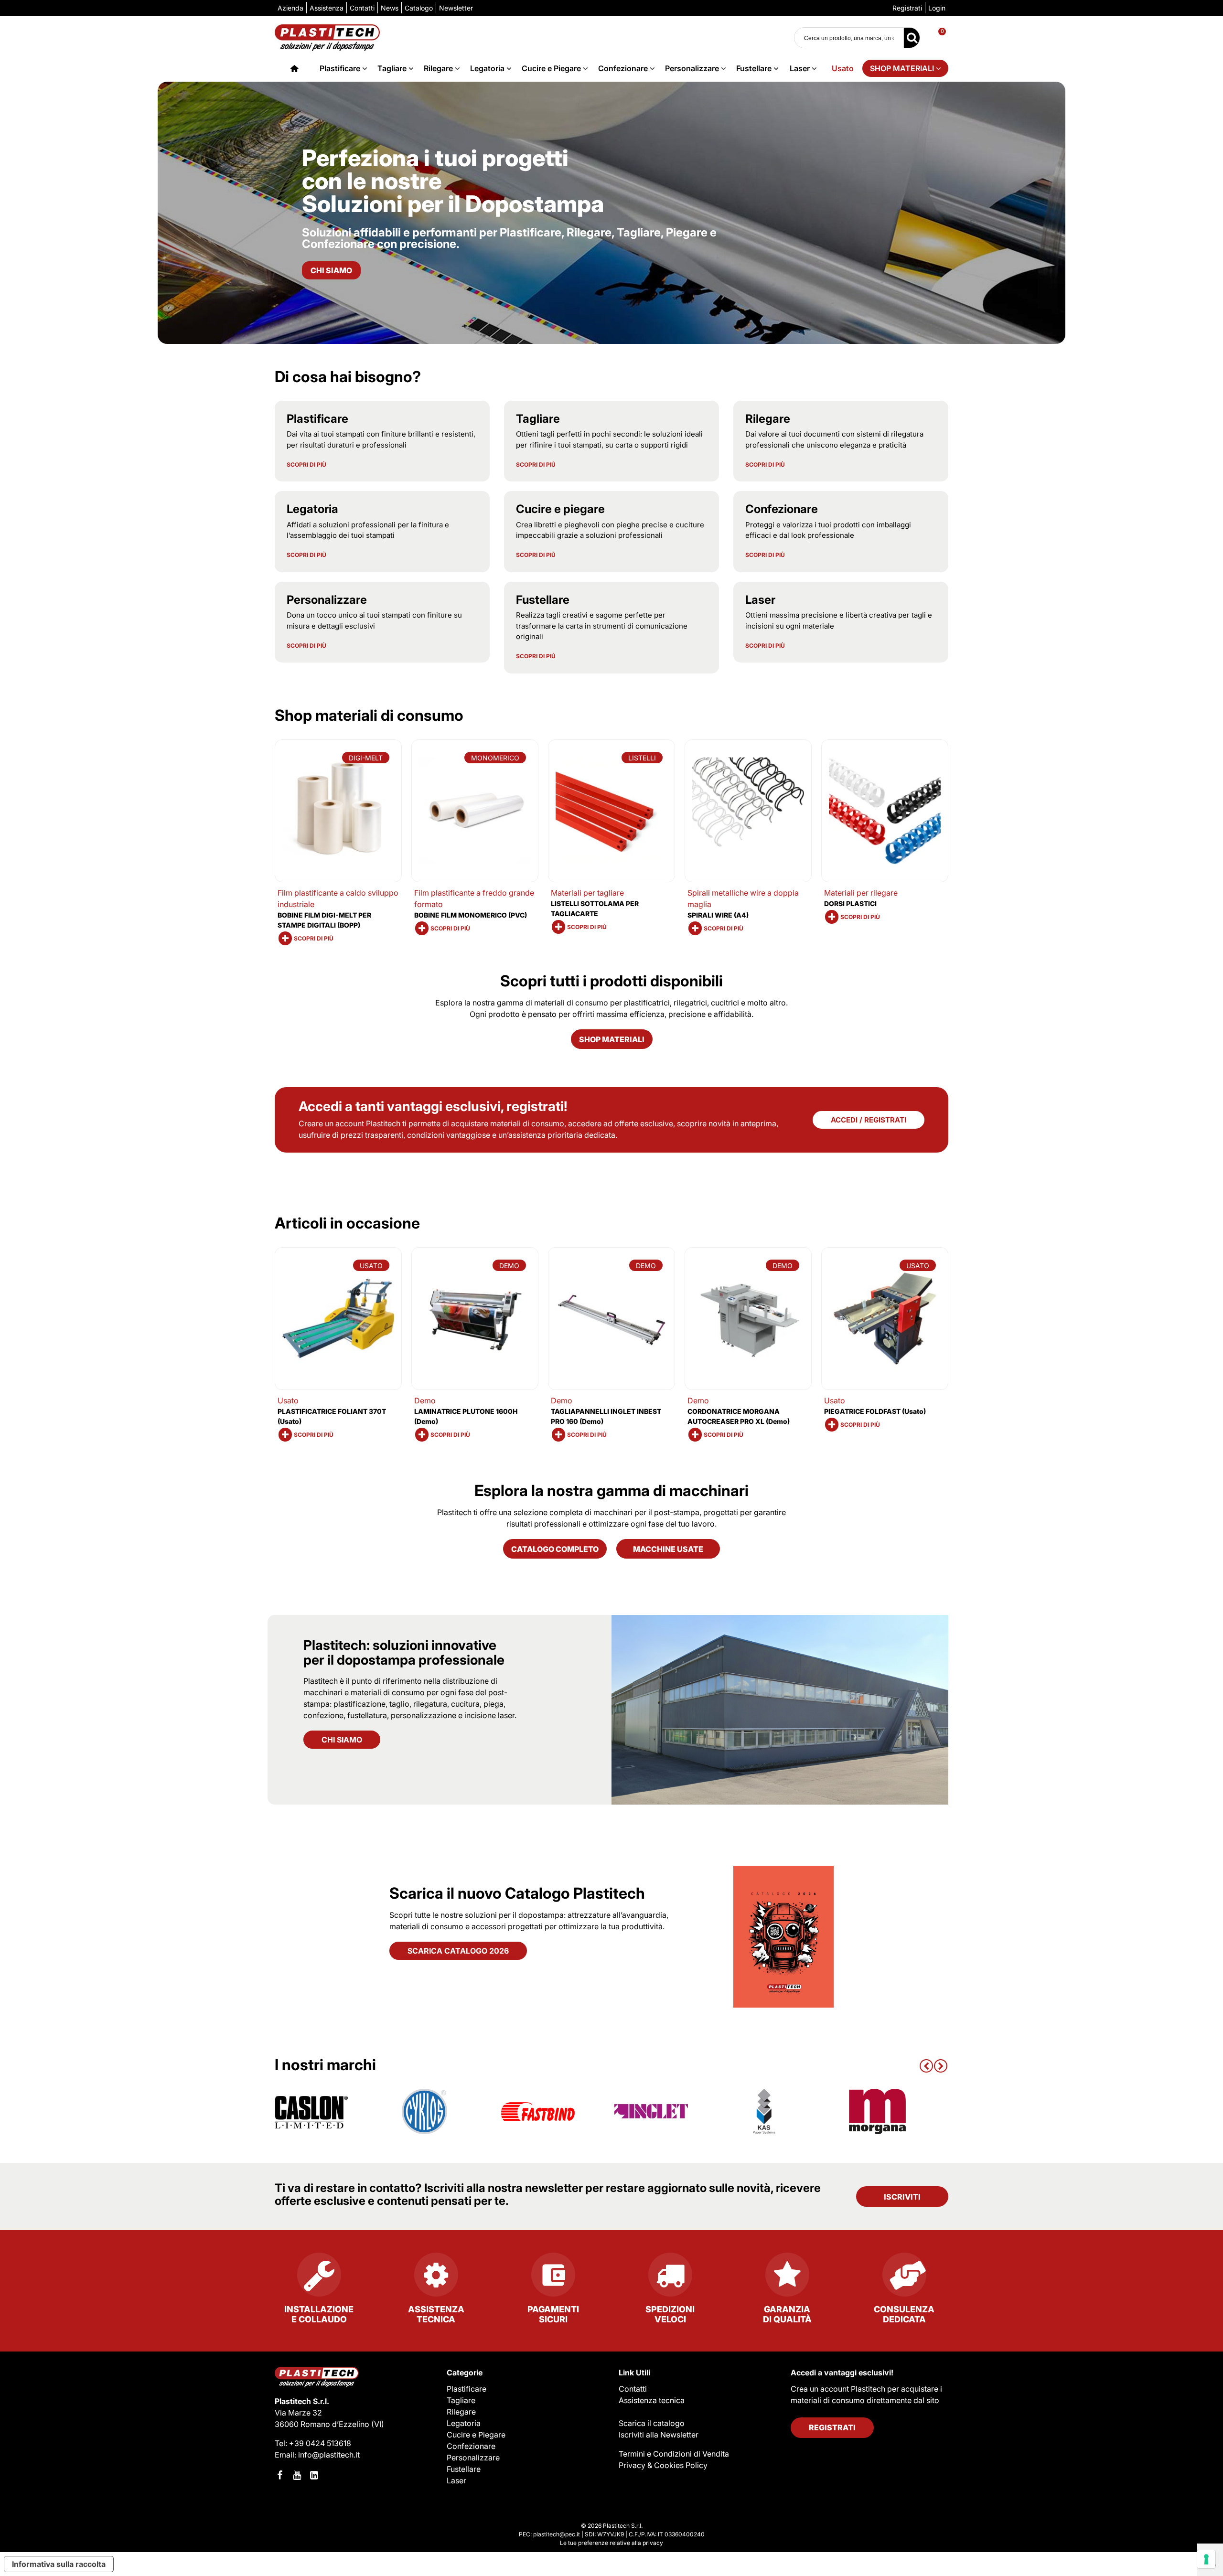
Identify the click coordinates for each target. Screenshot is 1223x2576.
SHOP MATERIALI (902, 68)
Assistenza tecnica (436, 2314)
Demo (425, 1400)
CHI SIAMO (342, 1740)
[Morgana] (878, 2111)
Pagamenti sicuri (553, 2314)
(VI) (378, 2424)
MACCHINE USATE (668, 1549)
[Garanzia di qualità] (787, 2278)
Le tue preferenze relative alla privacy (611, 2543)
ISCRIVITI (902, 2197)
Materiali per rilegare (861, 893)
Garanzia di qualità (787, 2314)
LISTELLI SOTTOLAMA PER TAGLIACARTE (595, 909)
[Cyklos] (425, 2111)
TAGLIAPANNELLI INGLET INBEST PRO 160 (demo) (606, 1416)
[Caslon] (311, 2111)
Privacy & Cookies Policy (663, 2465)
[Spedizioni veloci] (670, 2278)
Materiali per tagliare (587, 893)
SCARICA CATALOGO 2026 (458, 1951)
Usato (843, 68)
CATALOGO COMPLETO (555, 1549)
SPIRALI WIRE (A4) (718, 915)
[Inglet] (651, 2111)
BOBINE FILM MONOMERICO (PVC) (471, 915)
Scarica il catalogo (652, 2423)
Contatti (633, 2389)
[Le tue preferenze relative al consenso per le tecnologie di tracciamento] (1206, 2559)
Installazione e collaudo (319, 2314)
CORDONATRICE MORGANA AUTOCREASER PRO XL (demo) (739, 1416)
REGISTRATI (832, 2427)
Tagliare (392, 68)
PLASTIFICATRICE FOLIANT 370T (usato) (332, 1416)
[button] (926, 2065)
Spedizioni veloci (670, 2314)
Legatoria (487, 68)
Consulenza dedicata (904, 2314)
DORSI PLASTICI (850, 903)
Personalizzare (692, 68)
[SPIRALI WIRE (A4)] (748, 811)
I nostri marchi (325, 2065)
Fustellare (754, 68)
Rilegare (438, 68)
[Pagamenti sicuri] (553, 2278)
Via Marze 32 (298, 2413)
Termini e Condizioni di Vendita (674, 2454)
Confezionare (623, 68)
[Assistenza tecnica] (436, 2278)
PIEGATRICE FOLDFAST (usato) (875, 1411)
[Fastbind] (538, 2111)
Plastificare (340, 68)
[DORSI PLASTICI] (885, 811)
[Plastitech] (327, 37)
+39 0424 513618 (320, 2443)
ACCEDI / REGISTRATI (869, 1120)
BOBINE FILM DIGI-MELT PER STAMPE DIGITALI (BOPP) (324, 920)
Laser (800, 68)
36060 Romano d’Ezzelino (323, 2424)
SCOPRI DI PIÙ (306, 465)
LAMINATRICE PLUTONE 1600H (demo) (466, 1416)
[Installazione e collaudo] (319, 2278)
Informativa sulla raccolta (59, 2564)
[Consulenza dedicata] (904, 2278)
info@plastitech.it (329, 2455)
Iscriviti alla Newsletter (659, 2435)
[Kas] (764, 2111)
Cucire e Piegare (551, 68)
